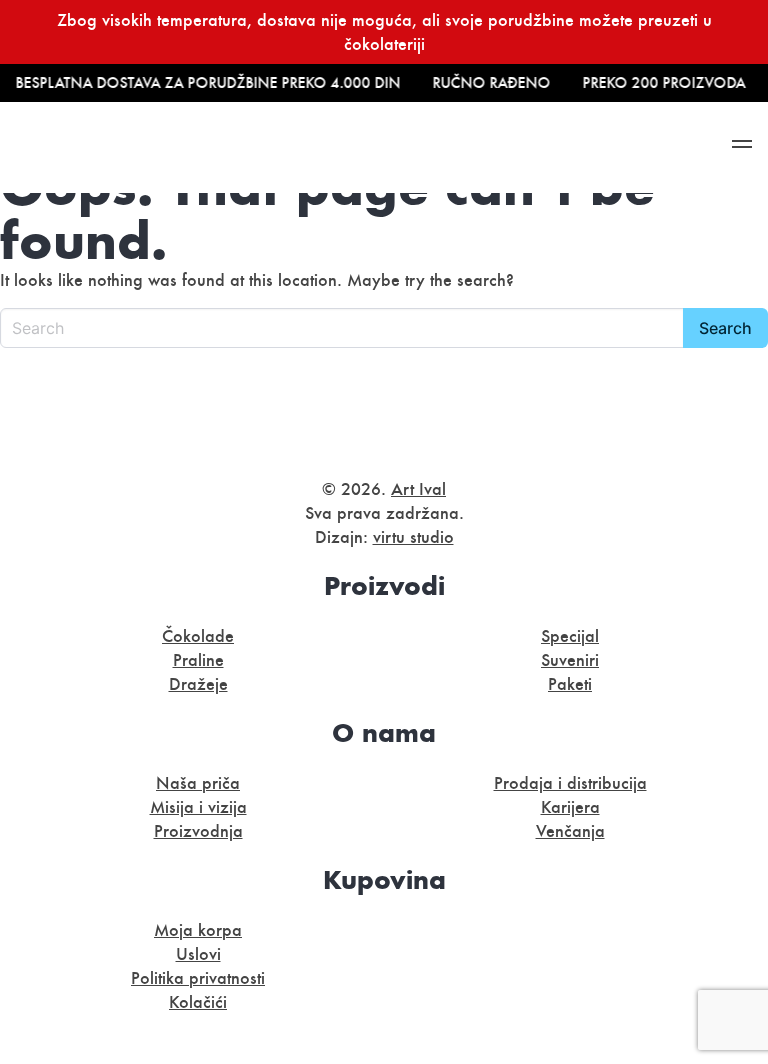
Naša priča (198, 783)
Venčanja (570, 831)
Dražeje (198, 684)
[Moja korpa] (521, 147)
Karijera (570, 807)
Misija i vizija (198, 807)
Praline (198, 660)
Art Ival (418, 489)
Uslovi (198, 954)
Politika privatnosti (198, 978)
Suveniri (570, 660)
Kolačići (198, 1002)
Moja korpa (198, 930)
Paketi (570, 684)
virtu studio (413, 537)
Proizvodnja (198, 831)
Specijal (570, 636)
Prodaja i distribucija (570, 783)
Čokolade (198, 636)
